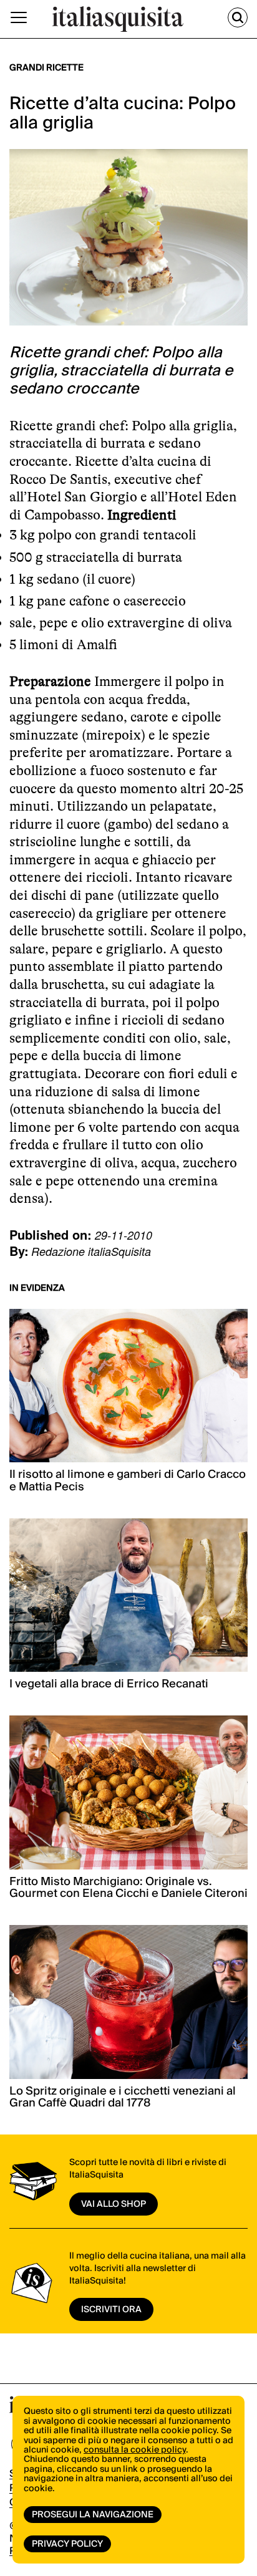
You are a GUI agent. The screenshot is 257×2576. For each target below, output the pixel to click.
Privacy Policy (67, 2544)
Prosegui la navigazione (93, 2515)
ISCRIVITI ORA (111, 2310)
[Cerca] (238, 17)
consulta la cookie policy (135, 2450)
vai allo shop (114, 2204)
